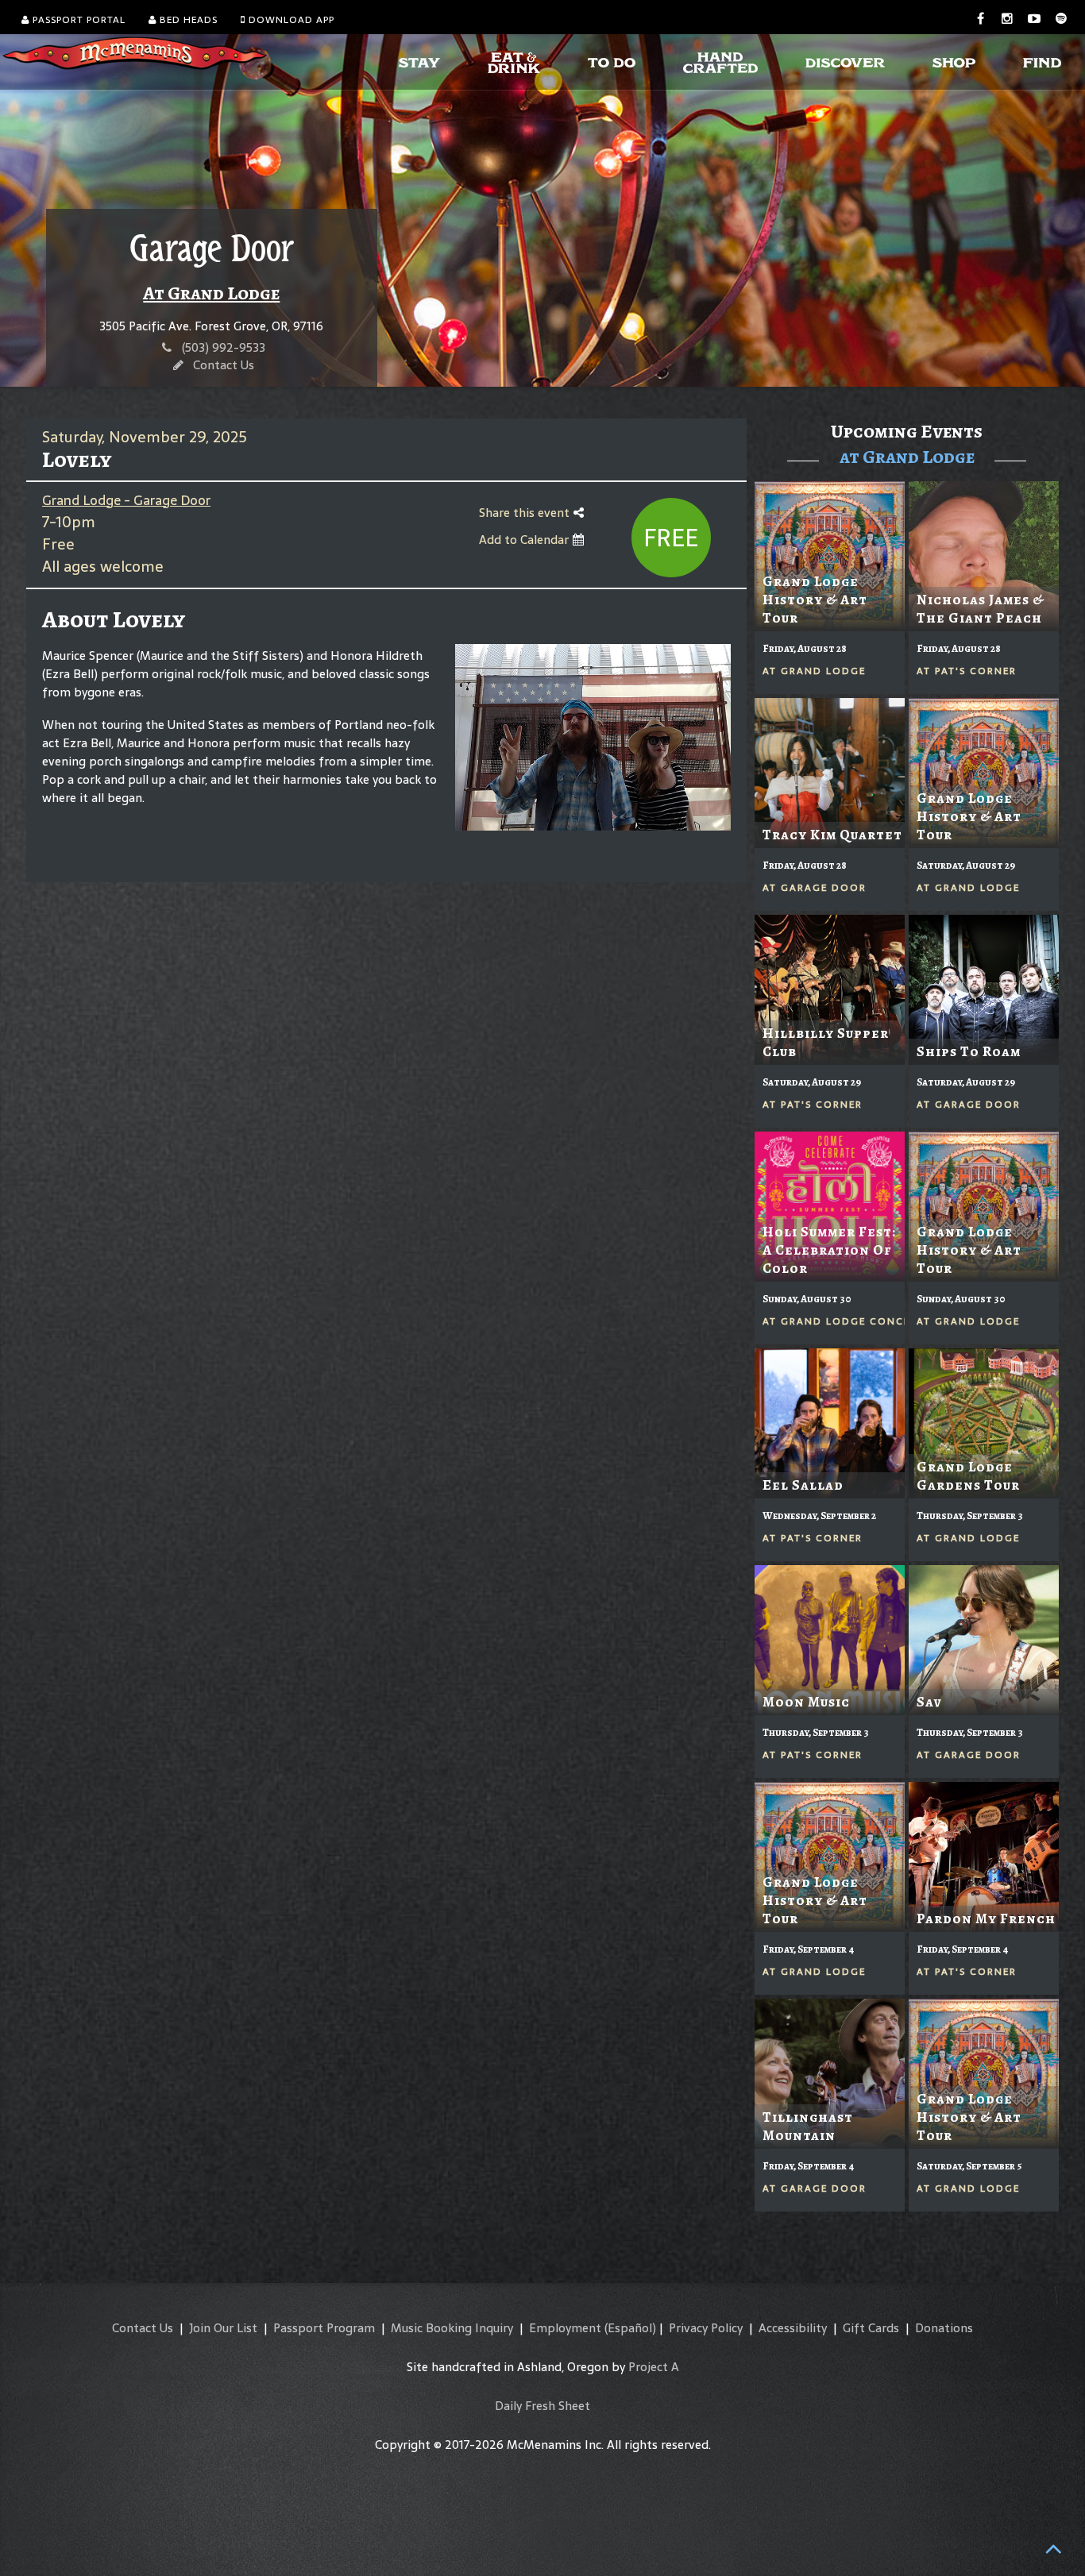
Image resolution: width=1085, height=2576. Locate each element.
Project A (654, 2367)
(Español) (630, 2328)
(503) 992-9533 (224, 347)
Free (671, 538)
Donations (944, 2328)
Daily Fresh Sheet (542, 2406)
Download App (290, 20)
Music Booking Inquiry (452, 2328)
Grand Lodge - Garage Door (126, 500)
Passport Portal (77, 20)
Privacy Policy (706, 2328)
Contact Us (224, 365)
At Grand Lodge (211, 293)
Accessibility (793, 2328)
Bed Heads (187, 20)
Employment (565, 2328)
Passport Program (324, 2328)
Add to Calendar (525, 540)
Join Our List (223, 2328)
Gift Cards (871, 2328)
